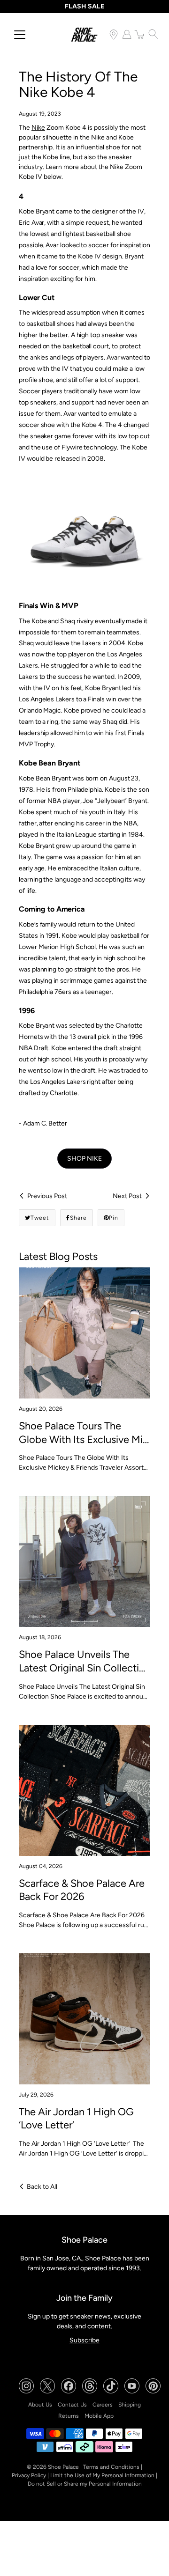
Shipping (130, 2405)
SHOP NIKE (84, 1159)
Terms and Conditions (111, 2467)
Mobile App (99, 2416)
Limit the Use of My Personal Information (102, 2475)
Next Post (127, 1196)
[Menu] (20, 35)
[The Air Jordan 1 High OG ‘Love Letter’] (84, 2019)
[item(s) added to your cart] (140, 34)
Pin (114, 1218)
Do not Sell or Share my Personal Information (85, 2484)
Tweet (40, 1218)
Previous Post (47, 1196)
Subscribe (84, 2340)
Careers (103, 2405)
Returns (69, 2416)
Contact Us (72, 2405)
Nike (38, 128)
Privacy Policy (29, 2475)
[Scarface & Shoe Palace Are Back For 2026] (84, 1790)
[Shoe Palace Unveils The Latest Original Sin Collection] (84, 1561)
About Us (40, 2405)
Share (78, 1218)
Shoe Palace (63, 2467)
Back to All (42, 2187)
